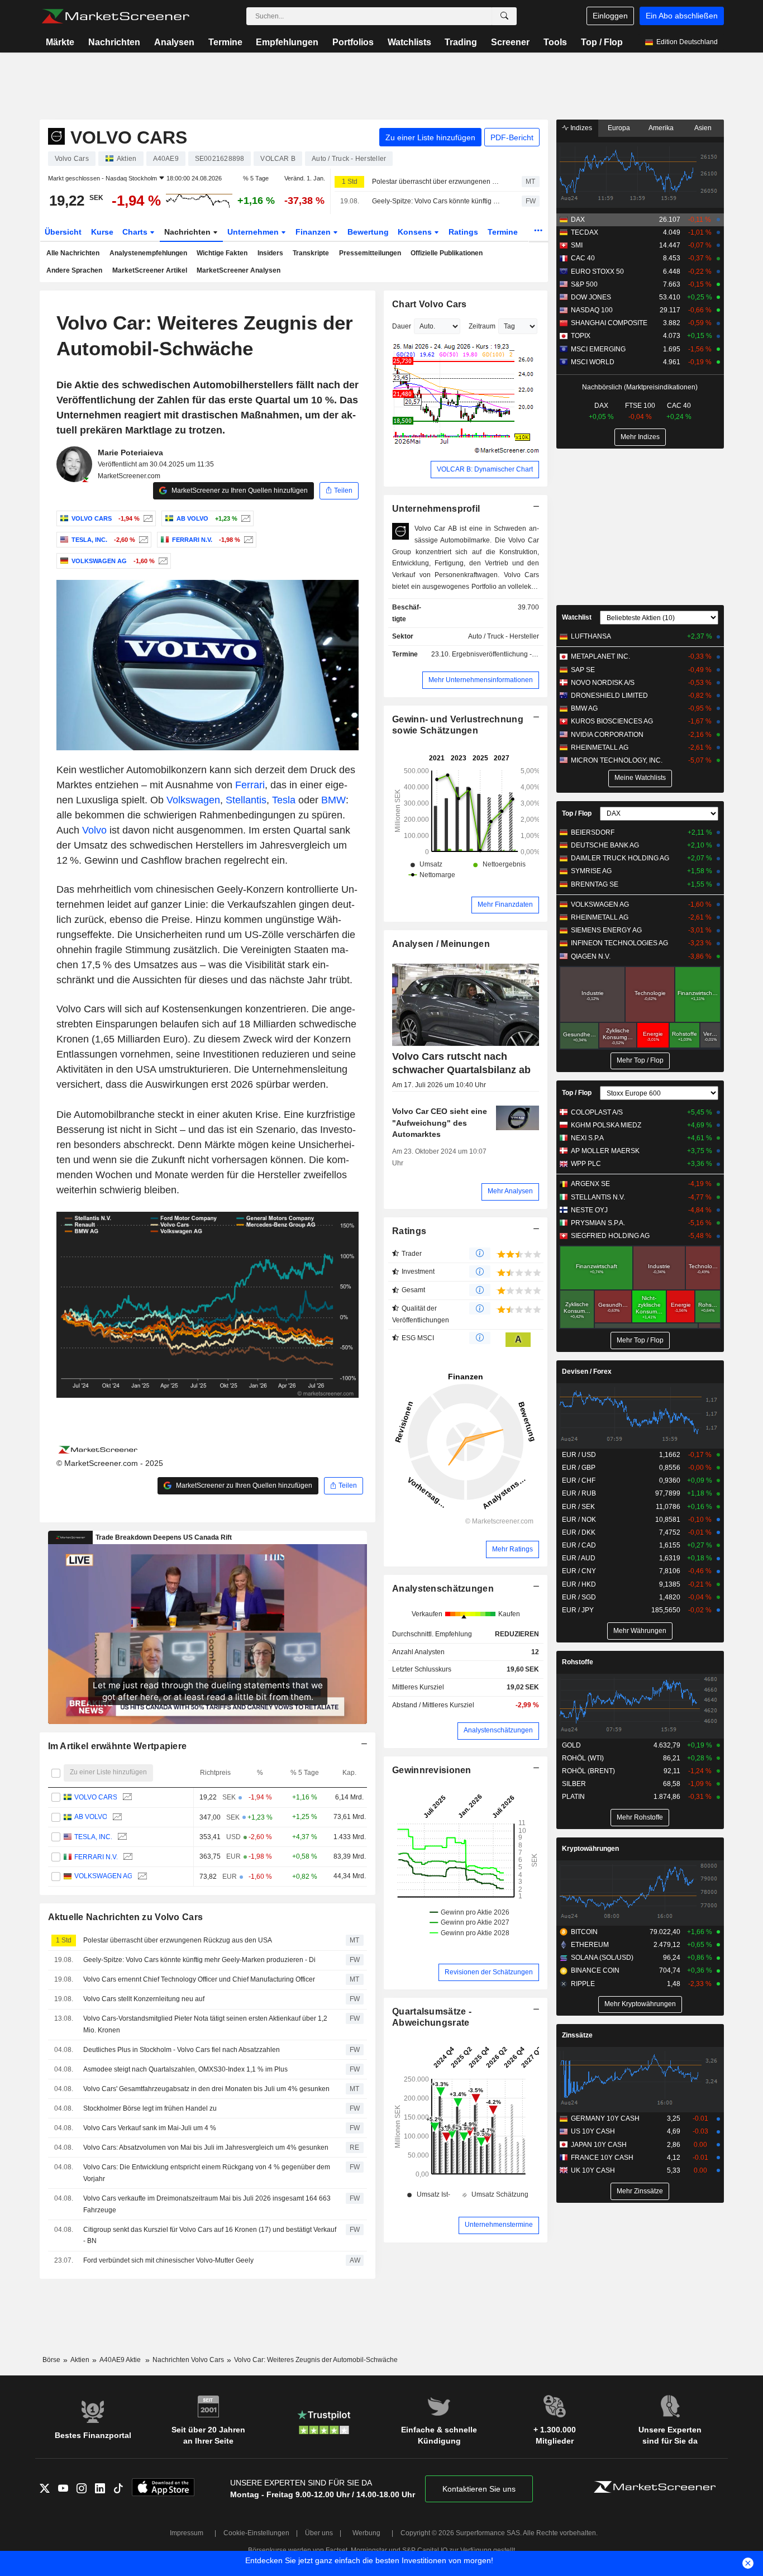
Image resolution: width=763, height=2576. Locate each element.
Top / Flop (602, 42)
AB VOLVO (90, 1817)
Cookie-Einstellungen (256, 2533)
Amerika (661, 128)
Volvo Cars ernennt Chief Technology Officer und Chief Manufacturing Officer (199, 1979)
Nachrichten (114, 42)
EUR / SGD (579, 1597)
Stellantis (246, 800)
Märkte (60, 42)
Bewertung (368, 232)
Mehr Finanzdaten (505, 904)
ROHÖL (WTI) (583, 1758)
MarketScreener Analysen (239, 270)
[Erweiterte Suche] (504, 16)
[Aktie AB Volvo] (244, 518)
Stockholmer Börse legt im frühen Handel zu (150, 2108)
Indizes (580, 128)
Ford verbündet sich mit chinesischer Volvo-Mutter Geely (168, 2260)
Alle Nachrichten (73, 253)
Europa (619, 128)
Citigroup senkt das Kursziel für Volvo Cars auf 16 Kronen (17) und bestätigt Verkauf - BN (210, 2235)
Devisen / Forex (587, 1372)
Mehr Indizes (640, 437)
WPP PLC (586, 1164)
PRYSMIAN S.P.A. (598, 1223)
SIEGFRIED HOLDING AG (610, 1236)
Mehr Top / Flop (640, 1060)
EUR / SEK (578, 1507)
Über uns (319, 2533)
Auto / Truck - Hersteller (504, 636)
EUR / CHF (579, 1480)
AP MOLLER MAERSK (605, 1151)
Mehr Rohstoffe (640, 1817)
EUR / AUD (579, 1558)
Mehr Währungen (640, 1631)
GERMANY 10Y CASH (605, 2118)
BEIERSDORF (593, 832)
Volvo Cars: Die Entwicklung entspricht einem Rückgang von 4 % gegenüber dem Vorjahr (207, 2173)
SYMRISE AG (591, 871)
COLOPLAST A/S (597, 1112)
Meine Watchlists (640, 778)
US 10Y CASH (593, 2131)
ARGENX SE (590, 1184)
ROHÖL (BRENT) (588, 1771)
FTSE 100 (640, 406)
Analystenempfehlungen (148, 253)
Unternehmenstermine (499, 2225)
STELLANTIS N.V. (598, 1197)
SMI (577, 245)
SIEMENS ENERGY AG (606, 930)
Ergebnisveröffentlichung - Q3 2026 (506, 654)
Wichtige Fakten (222, 253)
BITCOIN (584, 1932)
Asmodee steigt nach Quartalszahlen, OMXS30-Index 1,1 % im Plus (185, 2069)
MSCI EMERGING (598, 349)
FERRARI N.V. (96, 1856)
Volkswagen (193, 800)
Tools (555, 42)
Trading (461, 42)
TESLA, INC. (93, 1837)
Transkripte (311, 253)
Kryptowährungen (590, 1849)
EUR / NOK (579, 1520)
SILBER (574, 1784)
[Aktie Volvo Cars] (147, 518)
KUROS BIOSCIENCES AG (612, 721)
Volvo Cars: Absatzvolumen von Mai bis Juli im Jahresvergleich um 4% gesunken (206, 2148)
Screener (510, 42)
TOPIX (581, 336)
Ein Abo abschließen (682, 16)
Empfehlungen (287, 42)
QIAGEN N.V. (591, 956)
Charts (136, 232)
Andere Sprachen (74, 270)
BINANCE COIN (595, 1970)
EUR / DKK (579, 1532)
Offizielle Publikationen (447, 253)
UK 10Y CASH (593, 2170)
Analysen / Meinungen (441, 944)
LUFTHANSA (591, 636)
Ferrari (250, 785)
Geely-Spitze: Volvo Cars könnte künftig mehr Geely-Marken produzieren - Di (437, 201)
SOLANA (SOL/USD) (602, 1958)
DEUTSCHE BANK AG (605, 845)
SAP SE (583, 670)
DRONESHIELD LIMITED (609, 696)
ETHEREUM (590, 1945)
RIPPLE (583, 1984)
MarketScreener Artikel (150, 270)
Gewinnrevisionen (432, 1770)
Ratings (463, 232)
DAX (578, 220)
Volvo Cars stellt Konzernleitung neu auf (144, 1999)
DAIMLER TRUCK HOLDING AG (620, 858)
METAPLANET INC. (600, 656)
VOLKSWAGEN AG (103, 1877)
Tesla (284, 800)
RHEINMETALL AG (600, 747)
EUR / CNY (579, 1571)
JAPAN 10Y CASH (599, 2145)
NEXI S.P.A (587, 1138)
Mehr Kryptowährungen (640, 2004)
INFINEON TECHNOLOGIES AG (619, 943)
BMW (333, 800)
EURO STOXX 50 (597, 272)
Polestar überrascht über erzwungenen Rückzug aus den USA (437, 182)
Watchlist (577, 617)
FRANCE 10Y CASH (602, 2158)
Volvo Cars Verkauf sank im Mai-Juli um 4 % (150, 2128)
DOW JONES (591, 297)
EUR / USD (579, 1455)
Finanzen (314, 232)
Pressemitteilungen (370, 253)
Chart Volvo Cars (430, 304)
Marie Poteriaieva (130, 453)
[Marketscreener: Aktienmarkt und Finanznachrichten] (115, 16)
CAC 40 (583, 258)
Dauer (402, 326)
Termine (225, 42)
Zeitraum (482, 326)
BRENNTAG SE (595, 884)
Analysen (174, 42)
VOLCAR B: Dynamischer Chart (485, 469)
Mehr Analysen (510, 1191)
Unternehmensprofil (436, 509)
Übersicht (63, 232)
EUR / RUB (579, 1493)
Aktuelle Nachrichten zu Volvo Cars (126, 1917)
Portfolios (353, 42)
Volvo (94, 830)
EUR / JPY (578, 1610)
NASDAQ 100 (592, 310)
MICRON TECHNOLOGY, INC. (617, 760)
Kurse (102, 232)
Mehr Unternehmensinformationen (481, 680)
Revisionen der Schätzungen (489, 1972)
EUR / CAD (579, 1545)
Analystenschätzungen (443, 1589)
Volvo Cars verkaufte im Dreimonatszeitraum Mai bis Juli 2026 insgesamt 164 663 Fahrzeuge (207, 2204)
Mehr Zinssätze (640, 2191)
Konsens (416, 232)
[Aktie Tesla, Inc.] (142, 540)
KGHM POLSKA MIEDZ (606, 1125)
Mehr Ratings (512, 1549)
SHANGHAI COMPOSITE (609, 323)
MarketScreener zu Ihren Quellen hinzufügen (239, 491)
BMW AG (584, 708)
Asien (703, 128)
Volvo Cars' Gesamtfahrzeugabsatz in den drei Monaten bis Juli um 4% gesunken (206, 2089)
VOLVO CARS (95, 1797)
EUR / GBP (579, 1468)
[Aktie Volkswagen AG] (162, 561)
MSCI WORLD (593, 362)
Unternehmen (254, 232)
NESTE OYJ (589, 1210)
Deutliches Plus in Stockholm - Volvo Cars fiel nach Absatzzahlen (182, 2050)
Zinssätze (577, 2035)
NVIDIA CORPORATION (607, 735)
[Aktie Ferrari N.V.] (247, 540)
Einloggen (610, 16)
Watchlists (409, 42)
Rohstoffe (578, 1662)
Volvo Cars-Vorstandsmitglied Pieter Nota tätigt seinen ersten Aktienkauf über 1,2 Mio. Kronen (205, 2024)
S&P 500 (584, 284)
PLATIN (573, 1797)
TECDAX (585, 232)
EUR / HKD (579, 1584)
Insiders (270, 253)
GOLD (571, 1745)
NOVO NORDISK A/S (603, 683)
